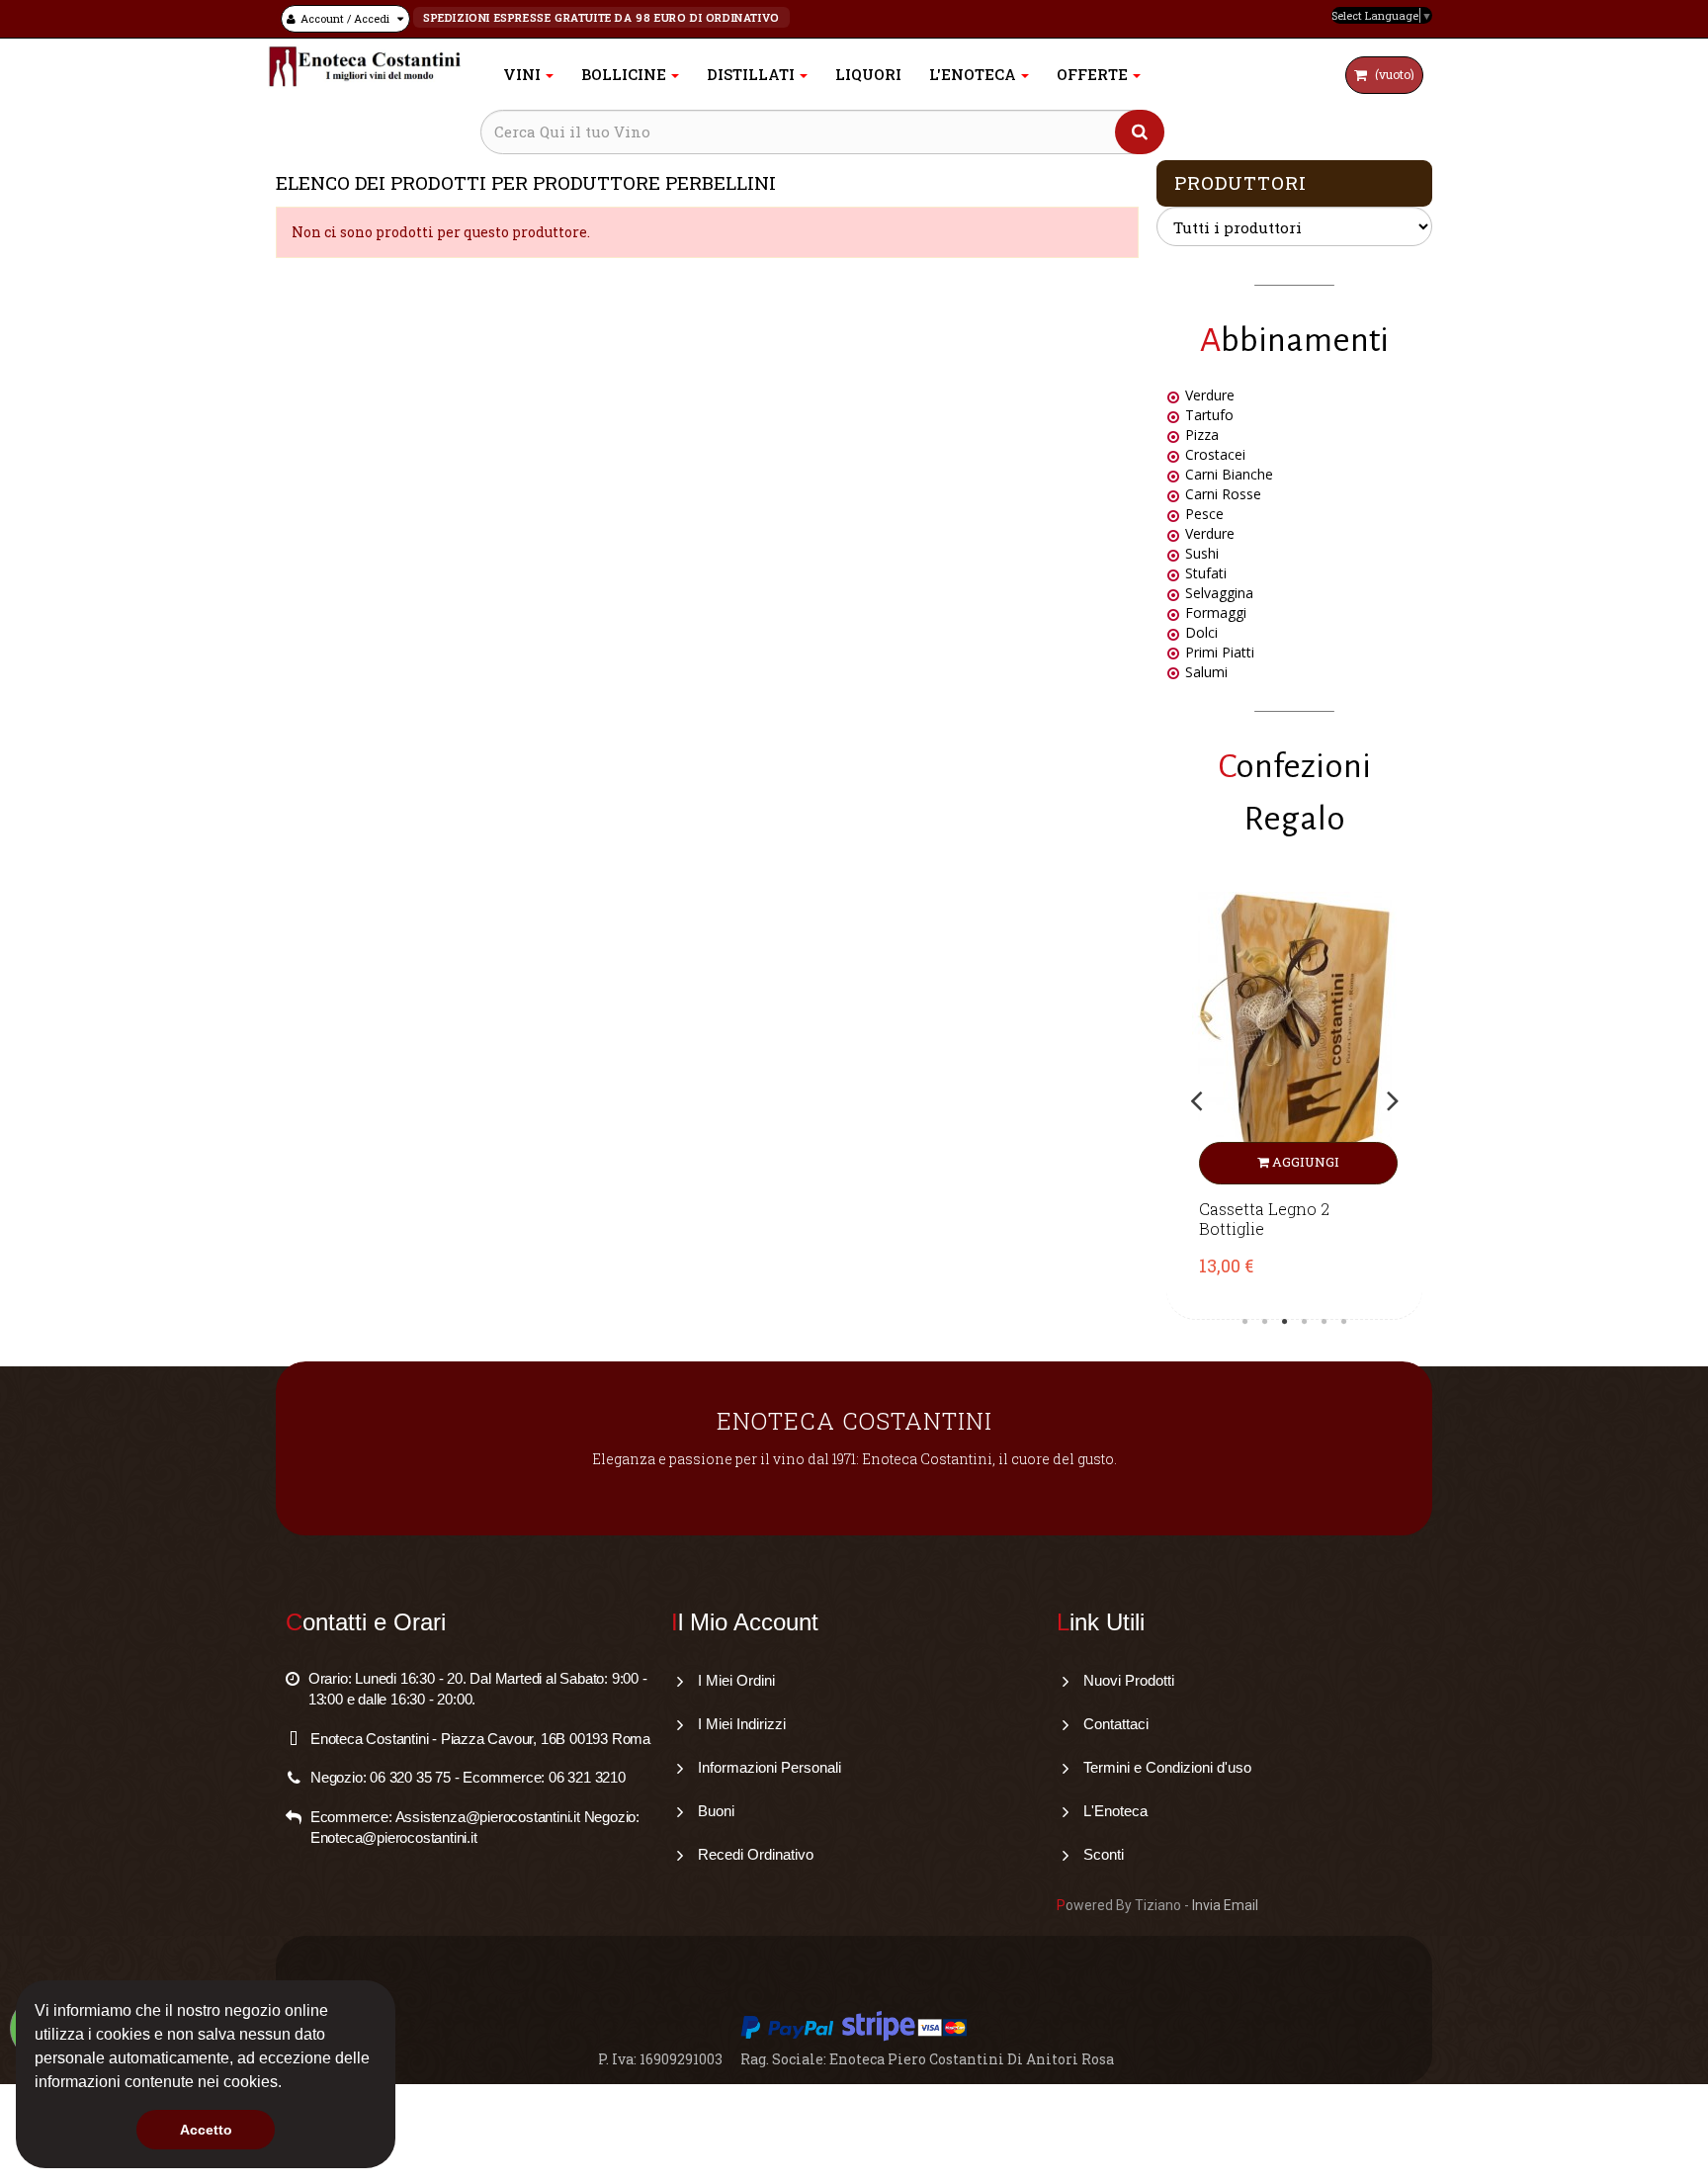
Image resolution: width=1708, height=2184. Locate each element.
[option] (1294, 1101)
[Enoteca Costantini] (365, 67)
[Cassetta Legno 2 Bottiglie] (1294, 1038)
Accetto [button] (206, 2130)
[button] (289, 2084)
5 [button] (1324, 1322)
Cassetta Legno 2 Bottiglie (1264, 1219)
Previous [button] (1196, 1101)
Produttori (1240, 182)
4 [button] (1305, 1322)
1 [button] (1245, 1322)
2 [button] (1265, 1322)
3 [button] (1285, 1322)
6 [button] (1344, 1322)
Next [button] (1393, 1101)
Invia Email (1225, 1905)
